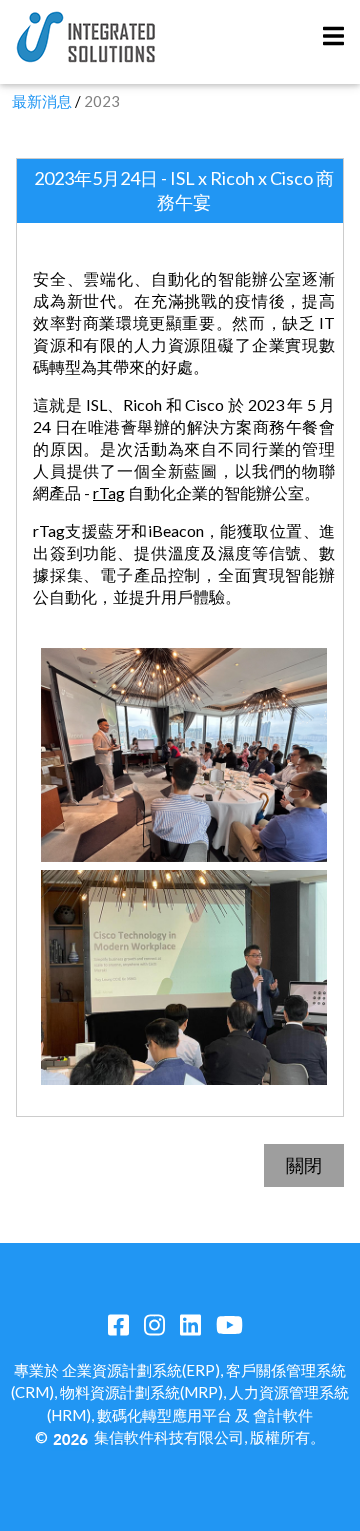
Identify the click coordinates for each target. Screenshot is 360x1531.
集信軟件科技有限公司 (169, 1437)
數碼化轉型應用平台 (164, 1415)
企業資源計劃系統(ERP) (141, 1370)
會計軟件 (283, 1415)
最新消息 (42, 101)
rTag (109, 492)
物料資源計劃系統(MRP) (141, 1392)
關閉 (304, 1165)
